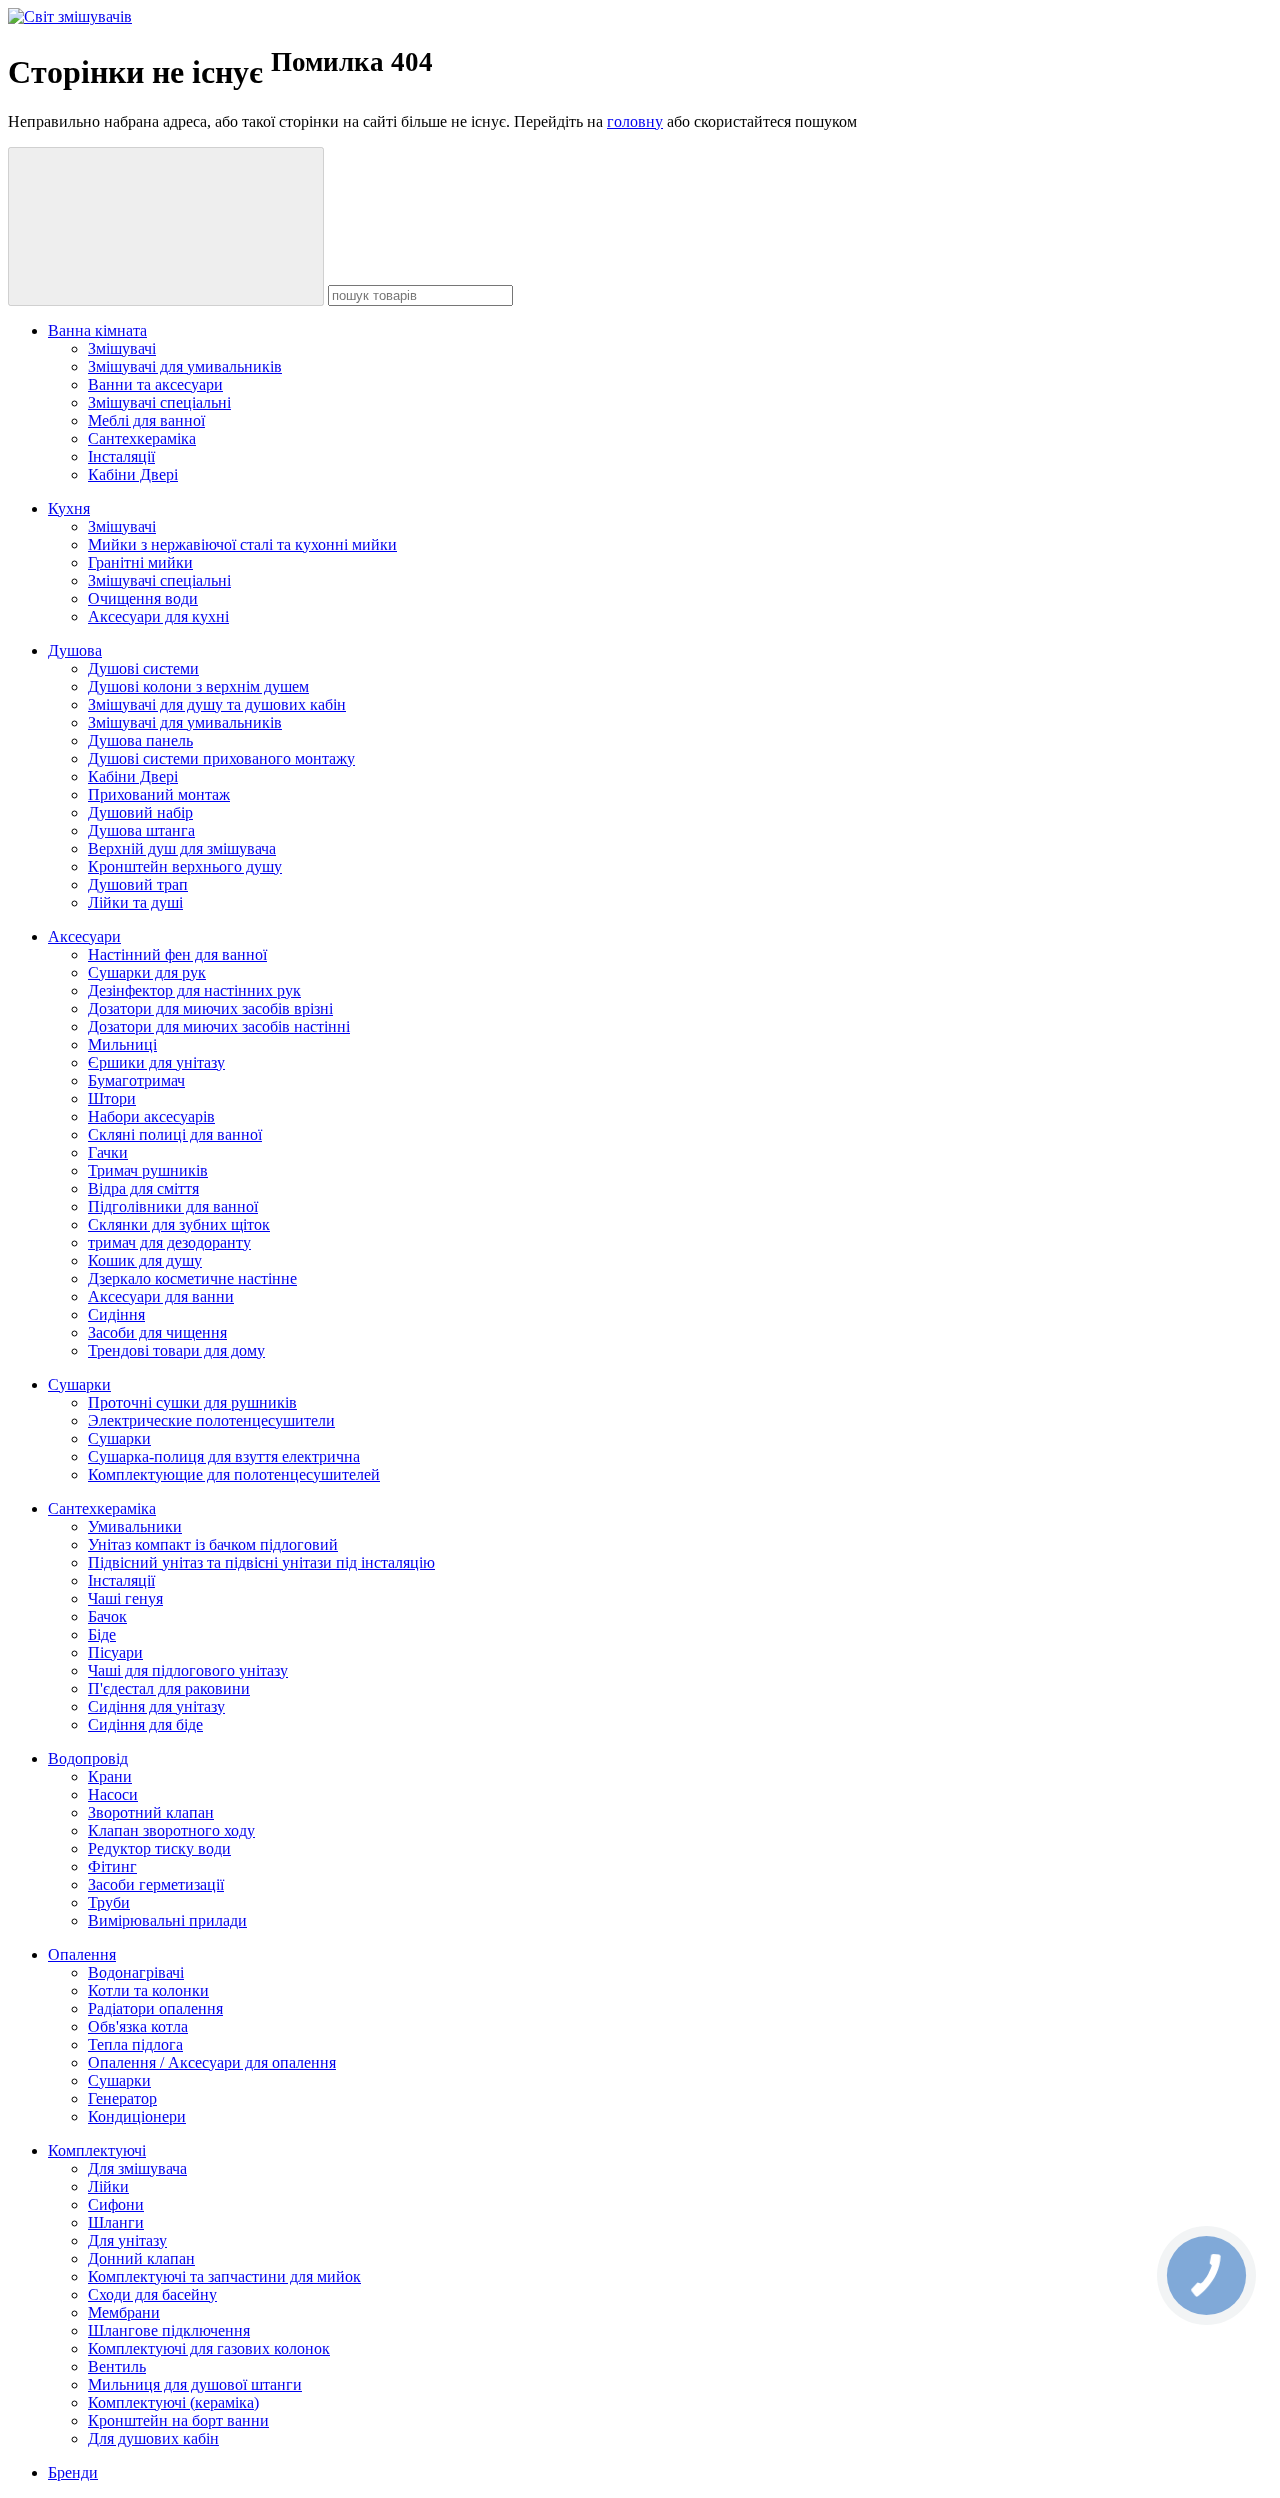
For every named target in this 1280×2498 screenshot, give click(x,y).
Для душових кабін (153, 2438)
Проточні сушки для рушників (192, 1402)
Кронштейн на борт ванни (178, 2420)
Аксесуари (84, 936)
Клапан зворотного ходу (171, 1830)
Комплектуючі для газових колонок (209, 2348)
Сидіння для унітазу (156, 1706)
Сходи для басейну (152, 2294)
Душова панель (140, 740)
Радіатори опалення (155, 2008)
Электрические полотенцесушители (211, 1420)
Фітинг (112, 1866)
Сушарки (79, 1384)
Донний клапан (141, 2258)
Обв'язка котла (138, 2026)
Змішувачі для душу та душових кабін (217, 704)
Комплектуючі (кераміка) (173, 2402)
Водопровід (88, 1758)
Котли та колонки (148, 1990)
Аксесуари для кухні (158, 616)
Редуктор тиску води (159, 1848)
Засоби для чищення (157, 1332)
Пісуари (115, 1652)
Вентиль (117, 2366)
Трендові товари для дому (176, 1350)
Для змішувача (137, 2168)
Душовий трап (138, 884)
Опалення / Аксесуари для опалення (212, 2062)
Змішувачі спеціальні (159, 402)
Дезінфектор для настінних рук (194, 990)
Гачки (108, 1152)
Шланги (116, 2222)
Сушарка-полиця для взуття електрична (224, 1456)
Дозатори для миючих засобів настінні (219, 1026)
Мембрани (124, 2312)
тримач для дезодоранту (169, 1242)
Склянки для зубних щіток (179, 1224)
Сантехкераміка (142, 438)
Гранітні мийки (140, 562)
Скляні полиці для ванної (175, 1134)
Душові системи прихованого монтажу (221, 758)
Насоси (113, 1794)
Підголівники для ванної (173, 1206)
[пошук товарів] (166, 226)
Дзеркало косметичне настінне (192, 1278)
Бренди (73, 2472)
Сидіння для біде (145, 1724)
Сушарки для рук (147, 972)
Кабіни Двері (133, 474)
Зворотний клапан (151, 1812)
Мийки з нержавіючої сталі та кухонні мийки (242, 544)
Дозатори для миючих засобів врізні (210, 1008)
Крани (110, 1776)
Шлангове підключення (169, 2330)
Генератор (122, 2098)
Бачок (107, 1616)
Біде (102, 1634)
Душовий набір (140, 812)
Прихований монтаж (159, 794)
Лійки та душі (135, 902)
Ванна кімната (97, 330)
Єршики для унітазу (156, 1062)
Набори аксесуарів (151, 1116)
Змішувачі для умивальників (185, 366)
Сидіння (116, 1314)
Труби (109, 1902)
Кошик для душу (145, 1260)
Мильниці (122, 1044)
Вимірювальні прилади (167, 1920)
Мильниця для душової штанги (195, 2384)
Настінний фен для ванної (177, 954)
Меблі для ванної (146, 420)
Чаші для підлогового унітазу (188, 1670)
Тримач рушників (148, 1170)
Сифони (116, 2204)
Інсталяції (121, 456)
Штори (112, 1098)
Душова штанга (141, 830)
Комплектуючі (97, 2150)
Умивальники (135, 1526)
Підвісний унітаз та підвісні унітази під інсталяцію (261, 1562)
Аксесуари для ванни (161, 1296)
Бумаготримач (136, 1080)
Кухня (69, 508)
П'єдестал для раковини (169, 1688)
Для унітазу (127, 2240)
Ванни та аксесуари (155, 384)
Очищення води (143, 598)
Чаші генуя (125, 1598)
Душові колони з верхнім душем (198, 686)
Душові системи (143, 668)
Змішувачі (122, 348)
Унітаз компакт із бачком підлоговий (213, 1544)
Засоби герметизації (156, 1884)
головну (635, 121)
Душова (75, 650)
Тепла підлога (135, 2044)
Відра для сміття (143, 1188)
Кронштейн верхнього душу (185, 866)
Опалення (82, 1954)
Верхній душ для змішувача (182, 848)
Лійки (108, 2186)
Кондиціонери (137, 2116)
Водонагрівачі (136, 1972)
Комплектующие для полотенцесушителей (234, 1474)
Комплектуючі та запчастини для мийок (224, 2276)
